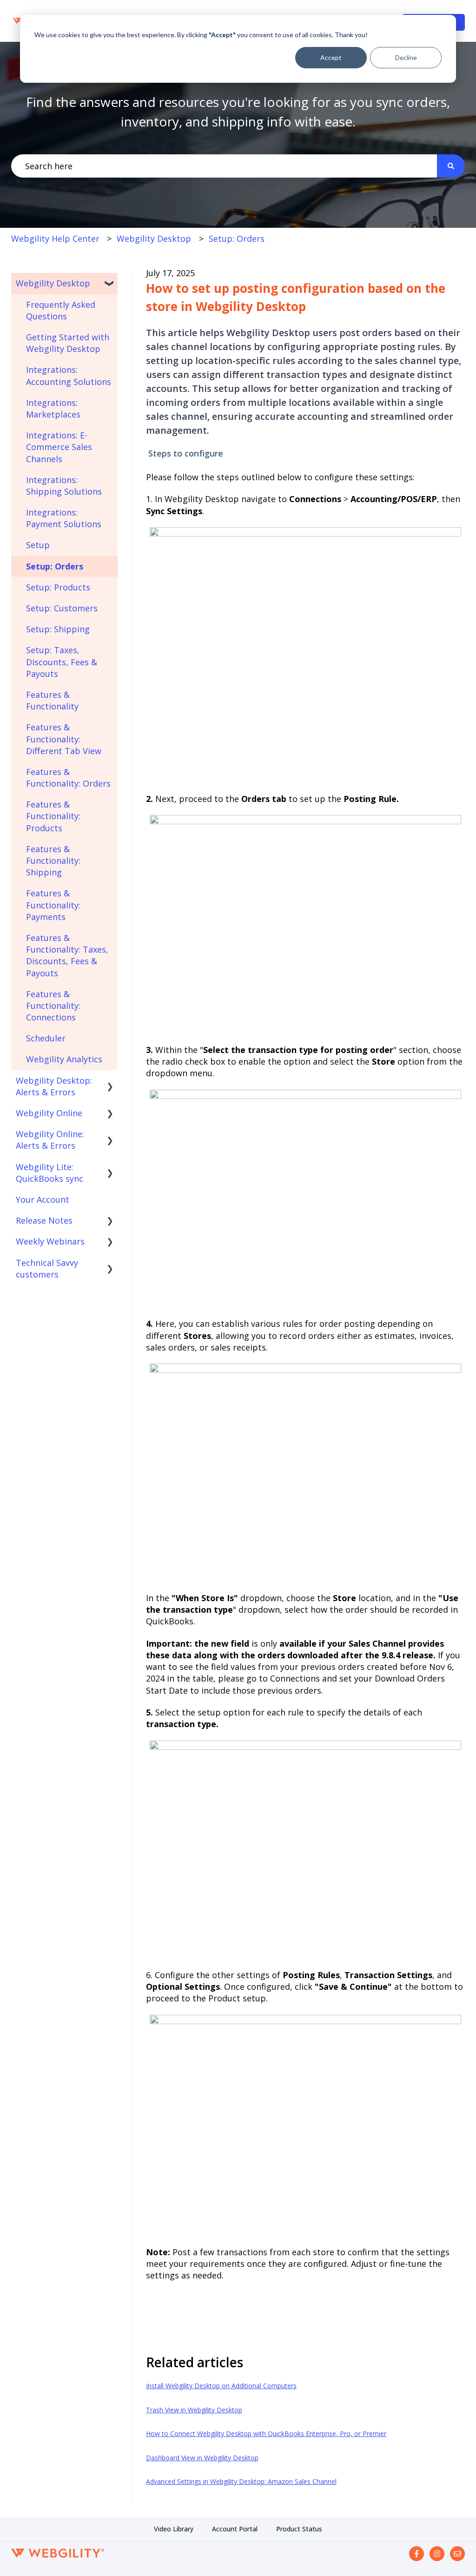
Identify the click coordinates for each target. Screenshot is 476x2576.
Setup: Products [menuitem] (58, 587)
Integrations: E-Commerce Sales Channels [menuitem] (59, 447)
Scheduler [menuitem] (46, 1038)
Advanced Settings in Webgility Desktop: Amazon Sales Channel (241, 2481)
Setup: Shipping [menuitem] (58, 629)
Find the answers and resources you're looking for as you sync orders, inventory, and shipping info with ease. (238, 112)
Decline (406, 57)
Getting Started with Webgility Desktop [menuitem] (68, 343)
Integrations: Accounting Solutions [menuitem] (69, 375)
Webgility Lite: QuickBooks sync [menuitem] (50, 1173)
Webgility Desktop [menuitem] (53, 283)
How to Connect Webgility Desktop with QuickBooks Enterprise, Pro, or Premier (266, 2434)
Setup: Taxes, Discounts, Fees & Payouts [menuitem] (62, 662)
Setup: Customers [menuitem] (62, 608)
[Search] (451, 166)
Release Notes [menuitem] (44, 1220)
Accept (331, 57)
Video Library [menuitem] (174, 2529)
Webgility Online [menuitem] (49, 1113)
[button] (110, 283)
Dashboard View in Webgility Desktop (202, 2458)
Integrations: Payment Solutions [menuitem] (64, 518)
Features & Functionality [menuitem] (52, 700)
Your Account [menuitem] (43, 1199)
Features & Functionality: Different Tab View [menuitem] (64, 739)
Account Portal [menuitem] (235, 2529)
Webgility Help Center (55, 238)
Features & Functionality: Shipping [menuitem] (53, 861)
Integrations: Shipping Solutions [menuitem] (64, 486)
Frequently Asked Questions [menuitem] (61, 310)
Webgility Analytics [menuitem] (64, 1059)
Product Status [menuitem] (299, 2529)
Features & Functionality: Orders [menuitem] (68, 778)
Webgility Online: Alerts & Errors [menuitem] (50, 1140)
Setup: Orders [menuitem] (55, 566)
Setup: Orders (237, 238)
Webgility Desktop (154, 238)
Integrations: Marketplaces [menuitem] (53, 408)
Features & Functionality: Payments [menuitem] (53, 905)
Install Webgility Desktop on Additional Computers (221, 2386)
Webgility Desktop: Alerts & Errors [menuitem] (54, 1086)
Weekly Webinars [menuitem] (50, 1241)
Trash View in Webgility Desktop (194, 2410)
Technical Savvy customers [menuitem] (47, 1268)
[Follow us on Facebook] (416, 2554)
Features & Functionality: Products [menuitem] (53, 816)
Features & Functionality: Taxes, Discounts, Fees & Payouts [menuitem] (67, 955)
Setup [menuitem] (38, 545)
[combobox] (224, 166)
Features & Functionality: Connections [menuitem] (53, 1006)
